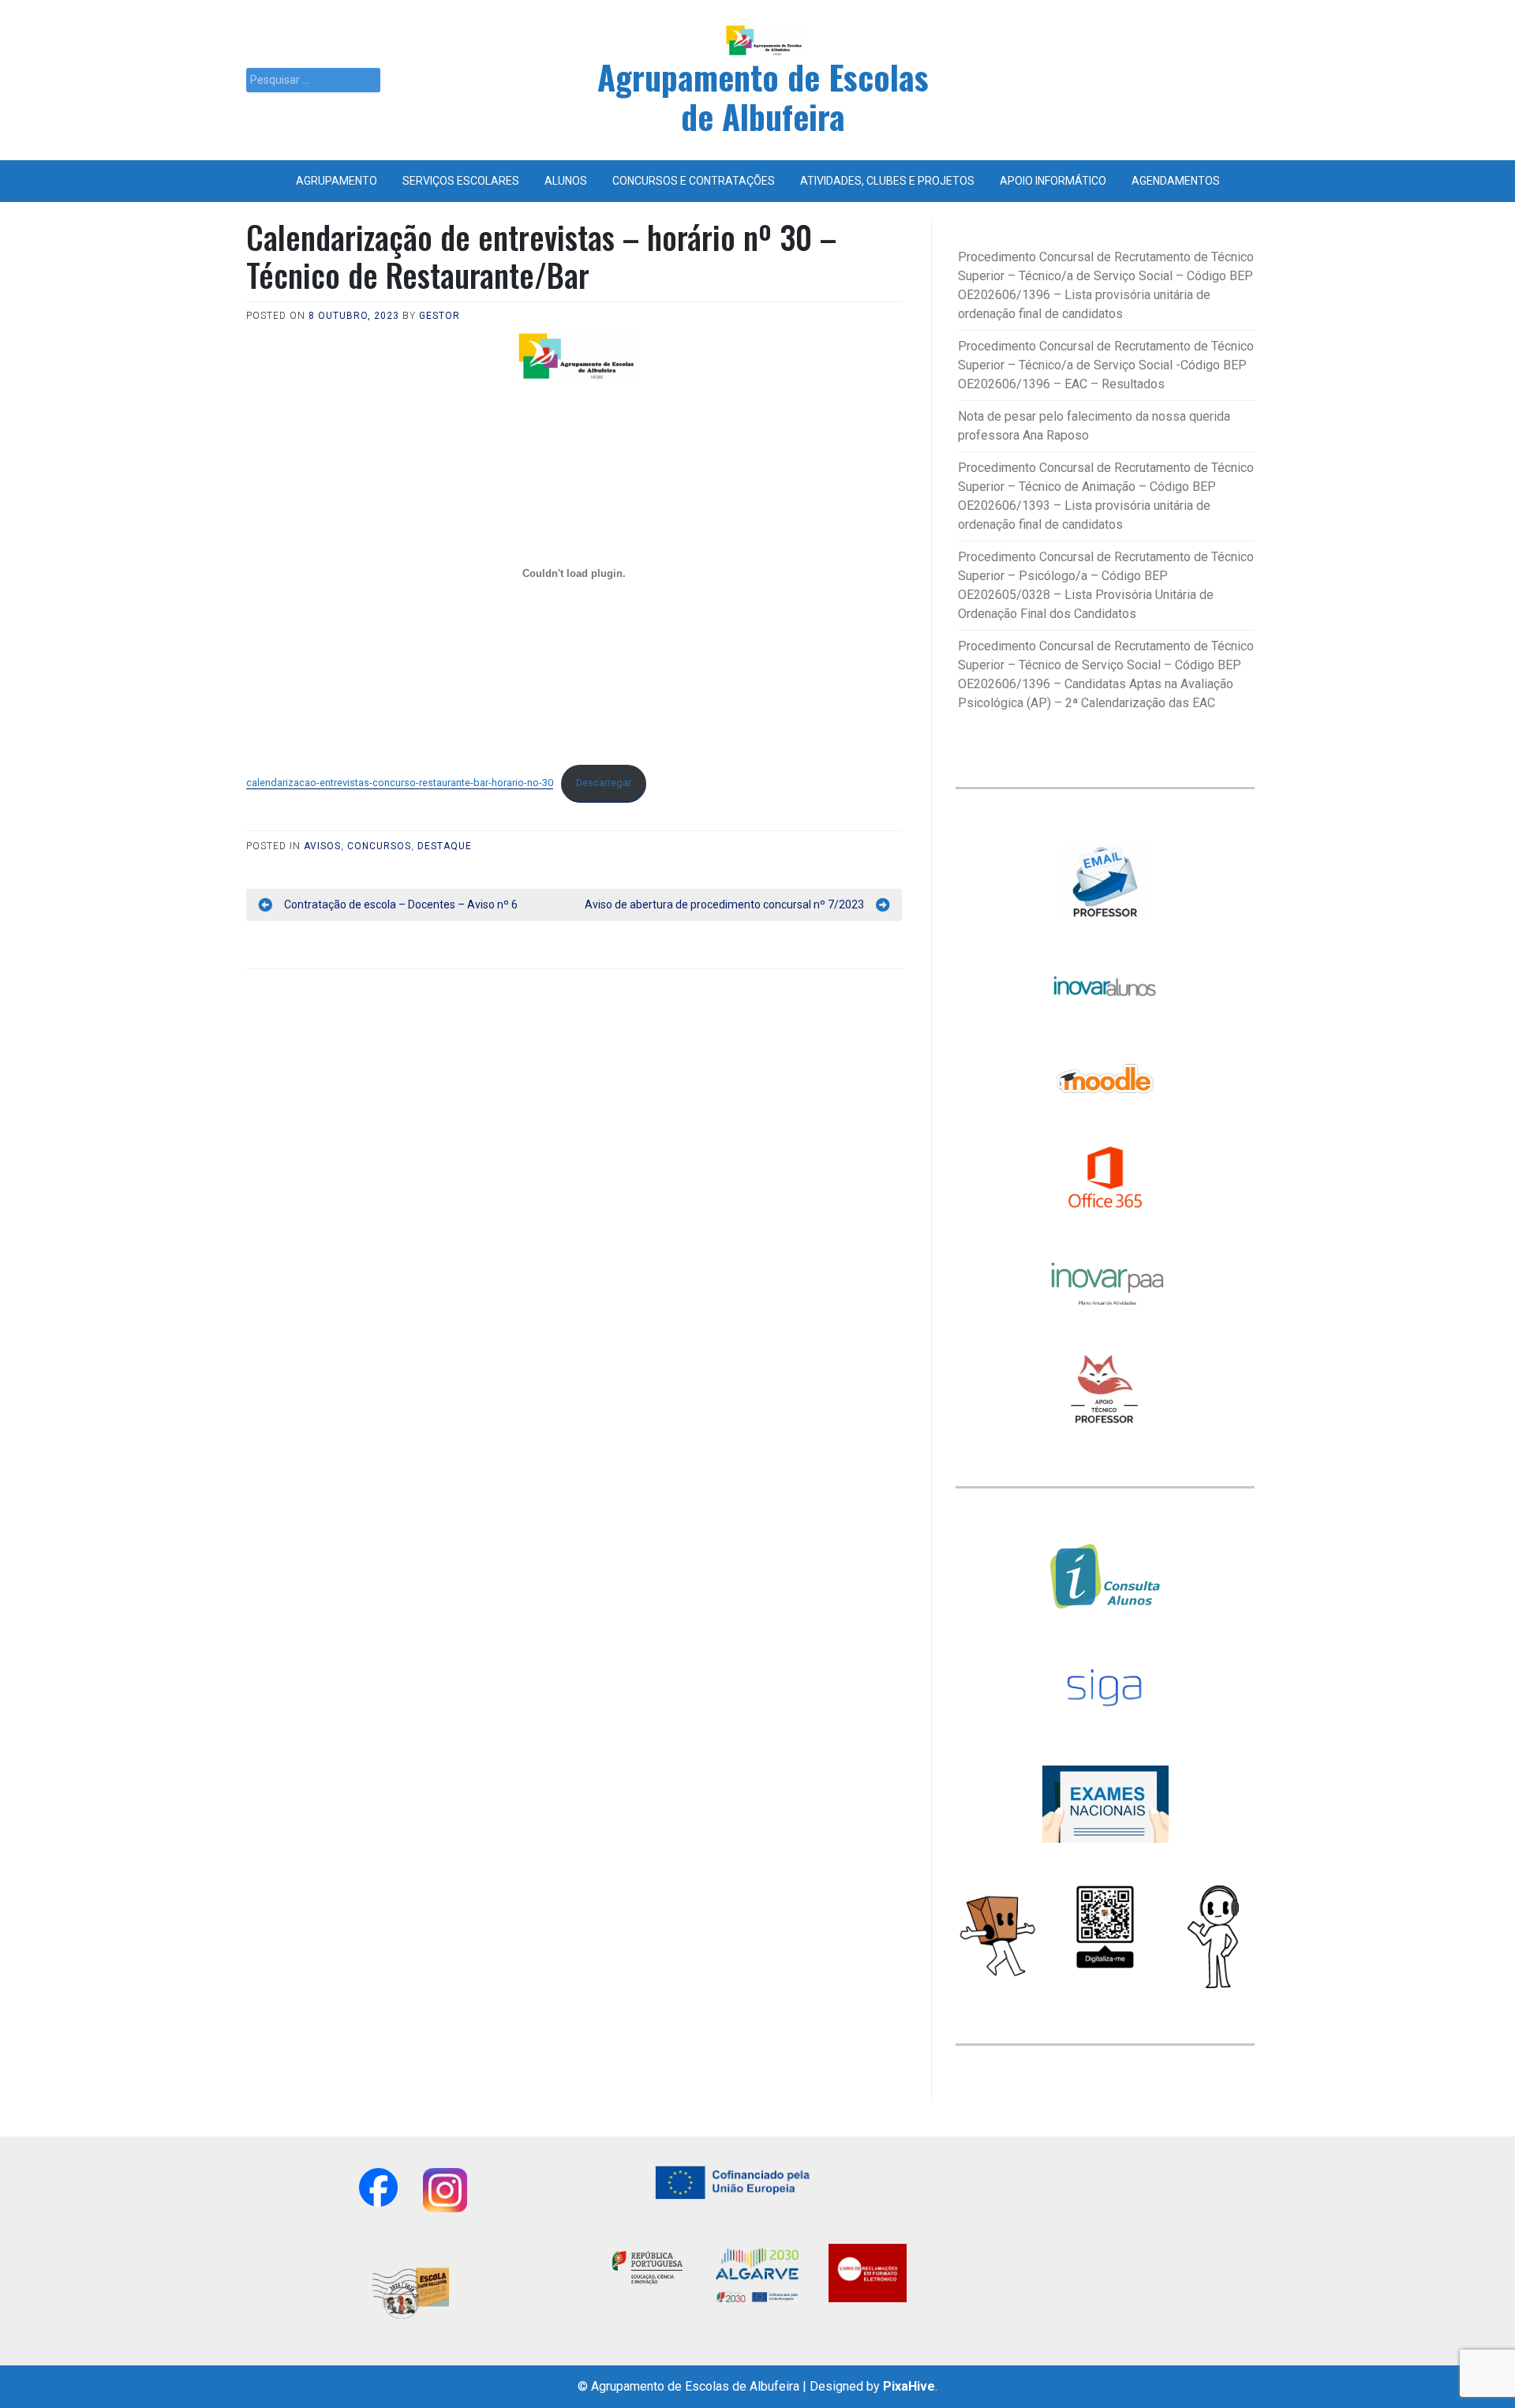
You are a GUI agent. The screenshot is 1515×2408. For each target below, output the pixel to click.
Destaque (445, 846)
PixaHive (909, 2386)
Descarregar (604, 783)
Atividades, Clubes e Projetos (887, 181)
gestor (440, 316)
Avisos (322, 846)
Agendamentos (1176, 181)
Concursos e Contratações (694, 181)
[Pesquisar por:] (313, 80)
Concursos (379, 846)
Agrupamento (337, 181)
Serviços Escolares (461, 181)
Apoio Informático (1053, 181)
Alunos (566, 181)
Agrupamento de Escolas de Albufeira (763, 96)
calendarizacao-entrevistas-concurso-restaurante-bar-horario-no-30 (400, 783)
